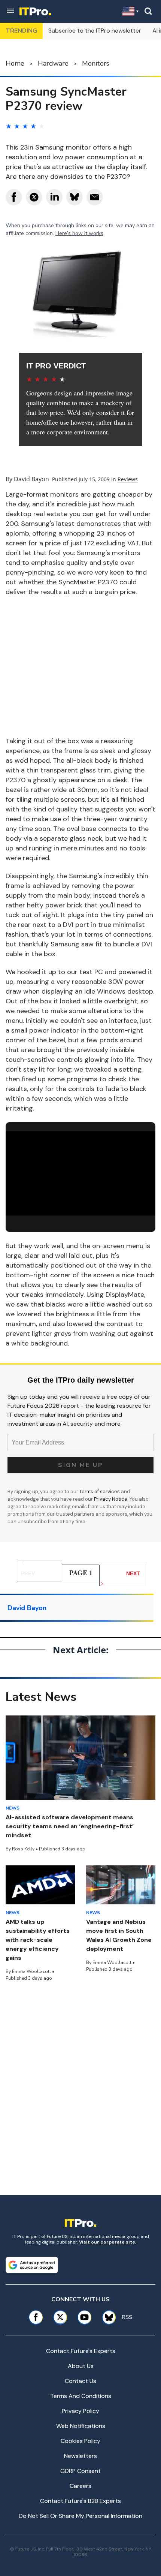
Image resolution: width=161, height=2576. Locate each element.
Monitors (96, 63)
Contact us (80, 2381)
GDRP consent (80, 2471)
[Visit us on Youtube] (84, 2317)
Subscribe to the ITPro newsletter (95, 31)
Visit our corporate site (107, 2242)
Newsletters (80, 2456)
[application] (80, 1173)
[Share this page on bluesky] (75, 197)
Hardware (53, 63)
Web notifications (81, 2426)
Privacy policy (80, 2411)
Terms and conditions (81, 2396)
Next (133, 1573)
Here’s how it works (79, 233)
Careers (80, 2486)
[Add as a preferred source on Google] (32, 2265)
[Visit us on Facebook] (36, 2317)
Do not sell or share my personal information (80, 2516)
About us (81, 2366)
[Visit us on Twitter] (60, 2317)
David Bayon (31, 479)
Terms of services (100, 1492)
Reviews (128, 479)
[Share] (14, 197)
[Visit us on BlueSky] (106, 2317)
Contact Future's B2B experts (80, 2501)
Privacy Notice (111, 1499)
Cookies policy (80, 2441)
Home (15, 63)
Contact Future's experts (81, 2351)
